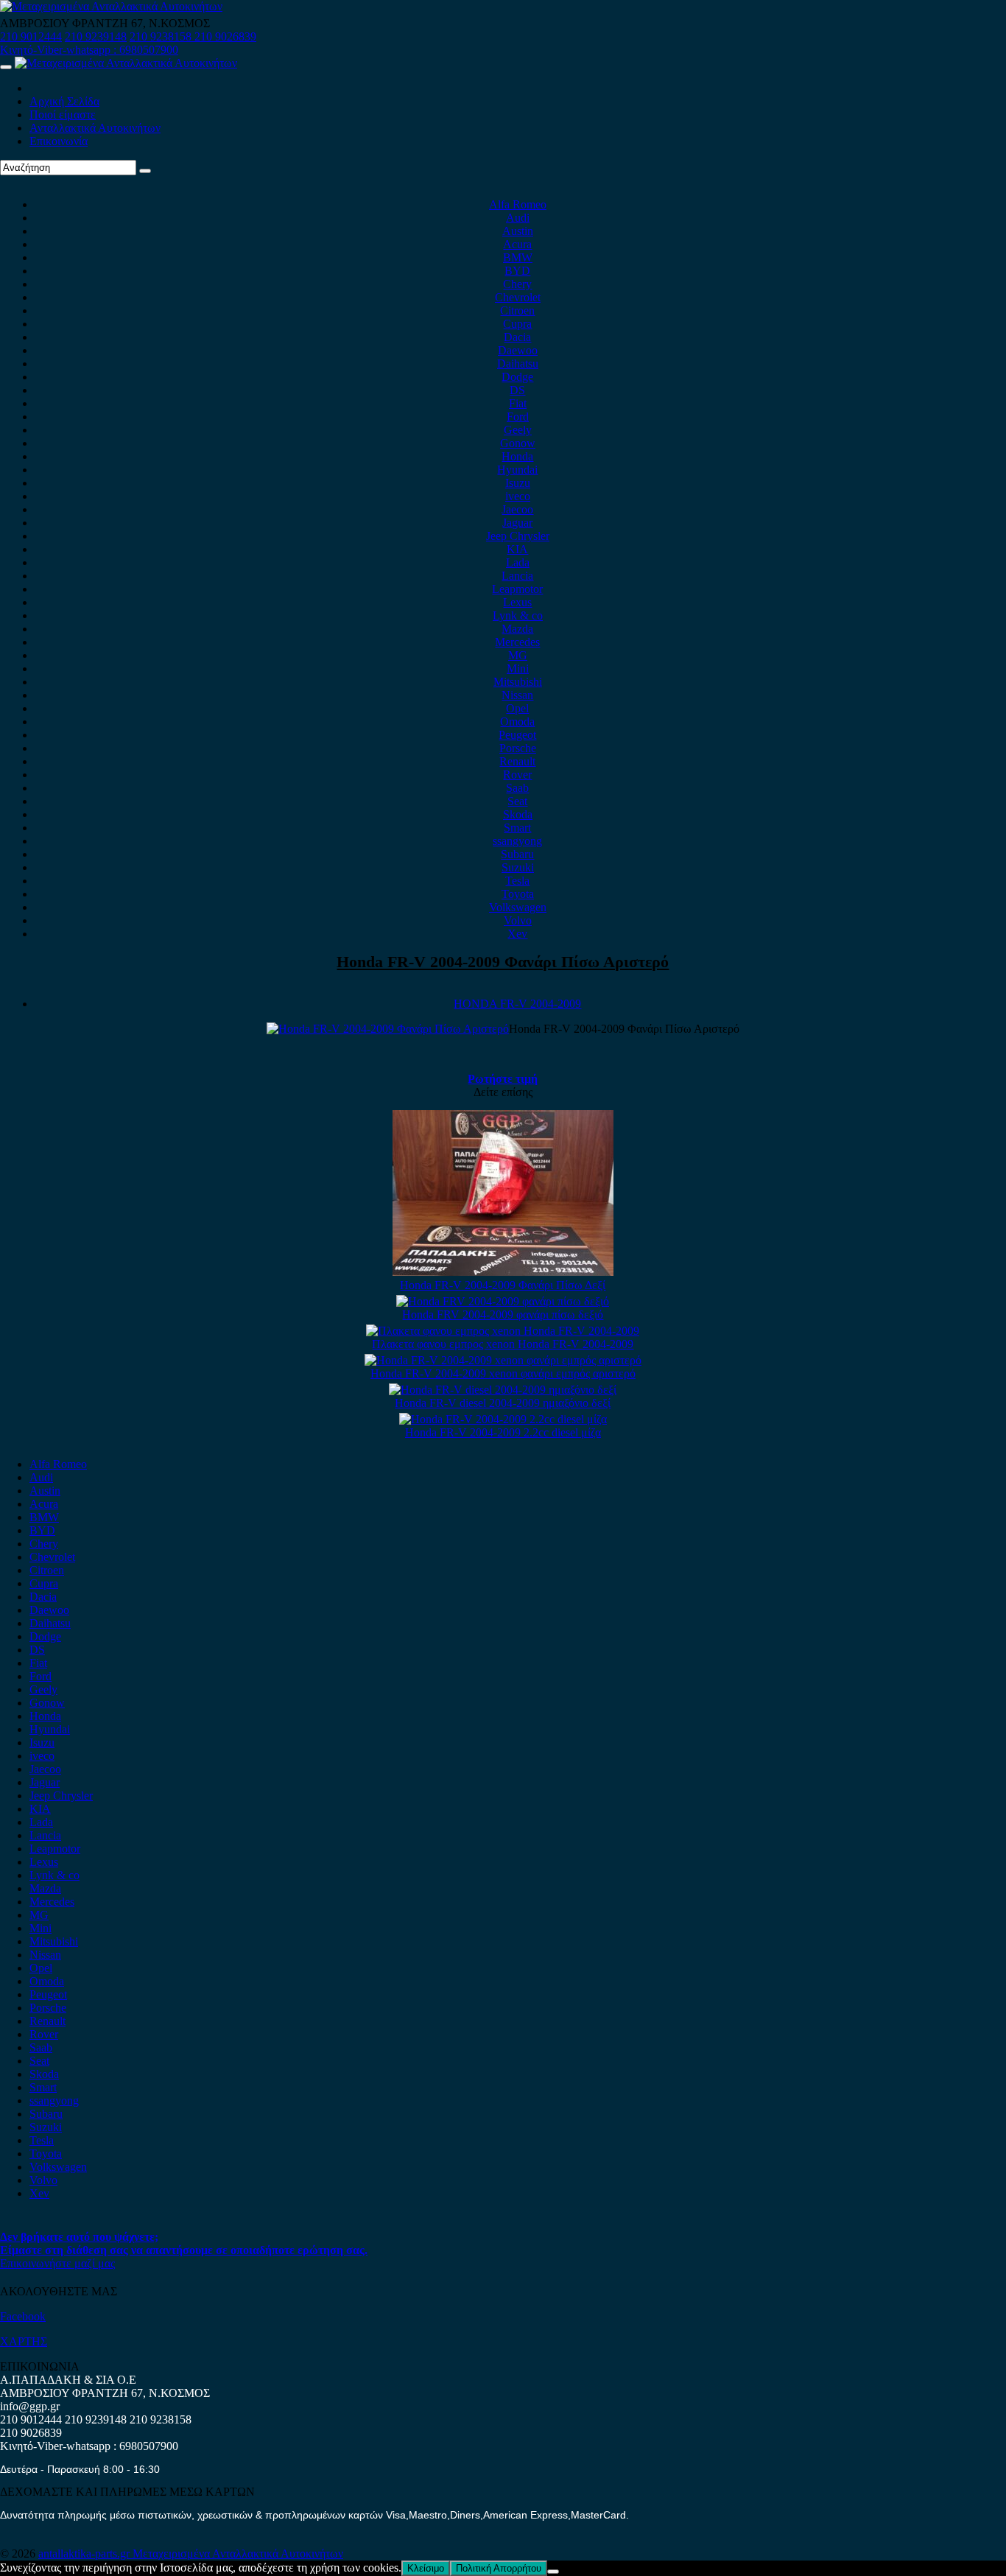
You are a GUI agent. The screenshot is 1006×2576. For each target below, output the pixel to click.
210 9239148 (96, 36)
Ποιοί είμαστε (63, 115)
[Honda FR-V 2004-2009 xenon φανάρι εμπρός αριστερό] (503, 1360)
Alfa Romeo (518, 204)
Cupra (517, 324)
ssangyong (517, 841)
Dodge (517, 377)
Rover (517, 775)
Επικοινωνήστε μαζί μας (57, 2263)
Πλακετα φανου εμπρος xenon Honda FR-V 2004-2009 (503, 1344)
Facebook (23, 2316)
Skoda (518, 814)
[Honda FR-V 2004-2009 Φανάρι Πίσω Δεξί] (503, 1272)
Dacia (517, 337)
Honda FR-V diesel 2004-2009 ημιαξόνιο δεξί (503, 1403)
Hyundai (517, 470)
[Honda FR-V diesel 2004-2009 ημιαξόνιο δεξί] (503, 1390)
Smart (517, 828)
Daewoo (518, 350)
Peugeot (517, 735)
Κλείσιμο (426, 2568)
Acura (517, 244)
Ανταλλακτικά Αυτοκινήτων (95, 128)
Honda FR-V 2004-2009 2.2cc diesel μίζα (503, 1432)
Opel (517, 708)
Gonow (518, 443)
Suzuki (518, 867)
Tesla (517, 881)
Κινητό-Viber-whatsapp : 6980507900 (89, 50)
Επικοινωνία (59, 141)
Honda (517, 456)
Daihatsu (518, 364)
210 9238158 (162, 36)
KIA (517, 549)
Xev (517, 934)
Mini (518, 668)
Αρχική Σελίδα (64, 101)
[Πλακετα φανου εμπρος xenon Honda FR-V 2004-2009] (503, 1331)
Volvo (518, 920)
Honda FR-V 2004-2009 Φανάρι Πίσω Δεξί (503, 1285)
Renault (517, 761)
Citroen (517, 310)
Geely (518, 430)
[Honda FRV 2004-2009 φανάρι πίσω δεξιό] (503, 1301)
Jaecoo (517, 509)
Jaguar (517, 523)
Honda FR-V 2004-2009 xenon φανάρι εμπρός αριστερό (503, 1373)
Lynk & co (518, 615)
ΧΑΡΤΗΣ (24, 2341)
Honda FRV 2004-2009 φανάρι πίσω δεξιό (503, 1315)
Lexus (517, 602)
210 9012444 (31, 36)
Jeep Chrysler (518, 536)
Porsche (518, 748)
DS (517, 390)
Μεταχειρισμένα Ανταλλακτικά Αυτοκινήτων (238, 2554)
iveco (518, 496)
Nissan (517, 695)
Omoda (517, 722)
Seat (517, 801)
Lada (518, 562)
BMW (518, 257)
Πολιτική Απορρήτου (499, 2568)
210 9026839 (225, 36)
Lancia (517, 576)
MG (518, 655)
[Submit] (145, 171)
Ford (518, 417)
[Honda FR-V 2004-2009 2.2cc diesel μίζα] (503, 1419)
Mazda (517, 629)
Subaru (517, 854)
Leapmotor (517, 589)
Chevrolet (518, 297)
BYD (517, 271)
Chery (517, 284)
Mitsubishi (518, 682)
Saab (517, 788)
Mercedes (517, 642)
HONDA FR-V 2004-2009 (517, 1004)
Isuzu (518, 483)
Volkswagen (518, 907)
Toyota (518, 894)
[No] (553, 2572)
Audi (518, 218)
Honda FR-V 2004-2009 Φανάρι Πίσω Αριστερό (503, 962)
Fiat (518, 403)
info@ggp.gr (30, 2406)
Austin (518, 231)
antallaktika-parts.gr (85, 2554)
